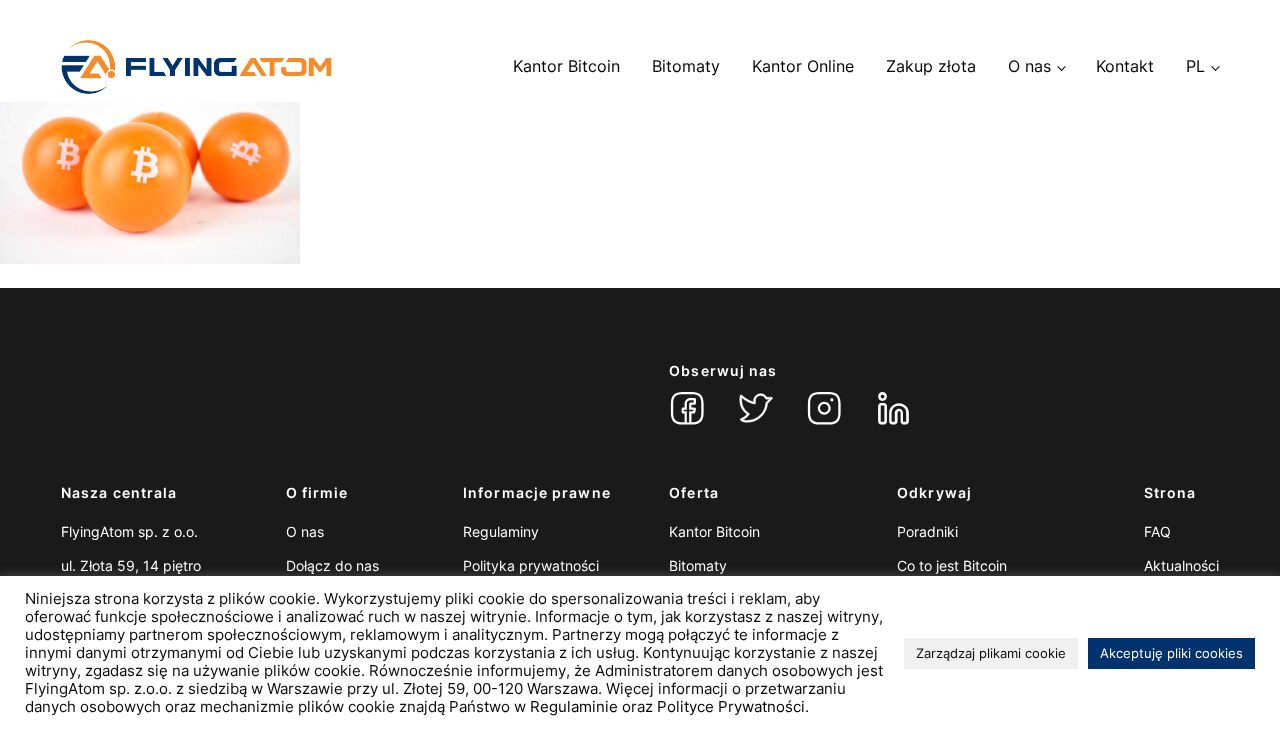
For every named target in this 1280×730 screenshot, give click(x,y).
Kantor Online (803, 66)
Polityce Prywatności (731, 707)
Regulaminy (501, 531)
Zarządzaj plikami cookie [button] (991, 653)
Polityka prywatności (531, 565)
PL (1195, 66)
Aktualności (1181, 565)
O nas (1029, 66)
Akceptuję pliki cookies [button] (1171, 653)
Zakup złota (931, 66)
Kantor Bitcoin (566, 66)
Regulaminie (574, 707)
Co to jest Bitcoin (952, 565)
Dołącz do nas (332, 565)
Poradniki (927, 531)
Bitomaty (686, 66)
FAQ (1157, 531)
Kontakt (1125, 66)
